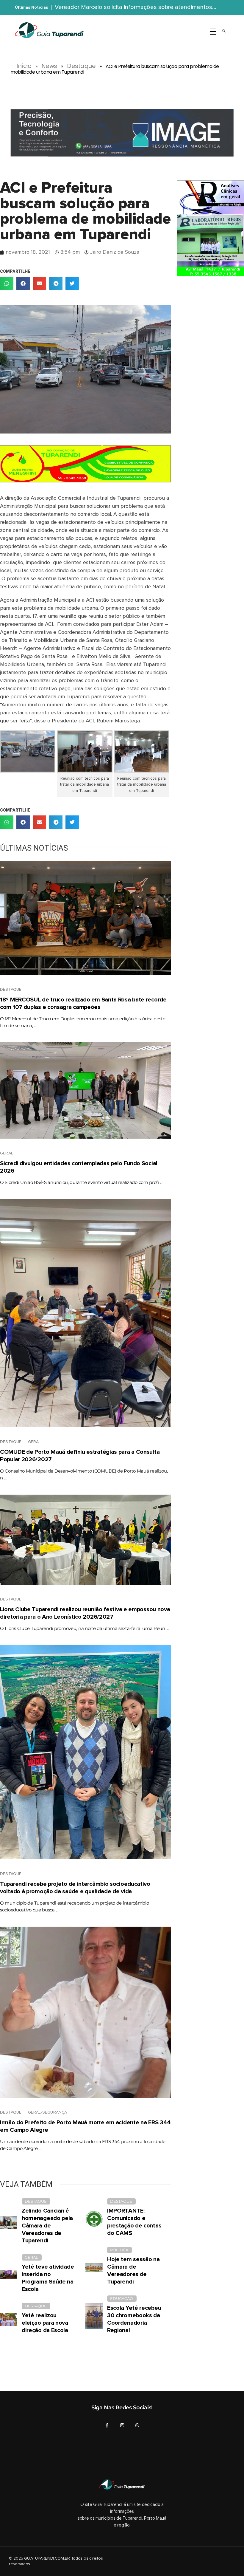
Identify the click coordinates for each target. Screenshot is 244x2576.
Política (119, 2250)
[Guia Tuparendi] (49, 30)
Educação (122, 2298)
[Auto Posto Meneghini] (85, 464)
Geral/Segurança (48, 2112)
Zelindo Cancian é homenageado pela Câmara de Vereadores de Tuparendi (47, 2226)
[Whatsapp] (137, 2425)
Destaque (81, 66)
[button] (7, 283)
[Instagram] (122, 2425)
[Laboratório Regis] (210, 228)
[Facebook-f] (107, 2425)
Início (24, 66)
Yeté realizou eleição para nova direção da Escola (45, 2323)
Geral (7, 1153)
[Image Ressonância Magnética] (122, 133)
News (49, 66)
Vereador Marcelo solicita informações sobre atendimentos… (135, 7)
